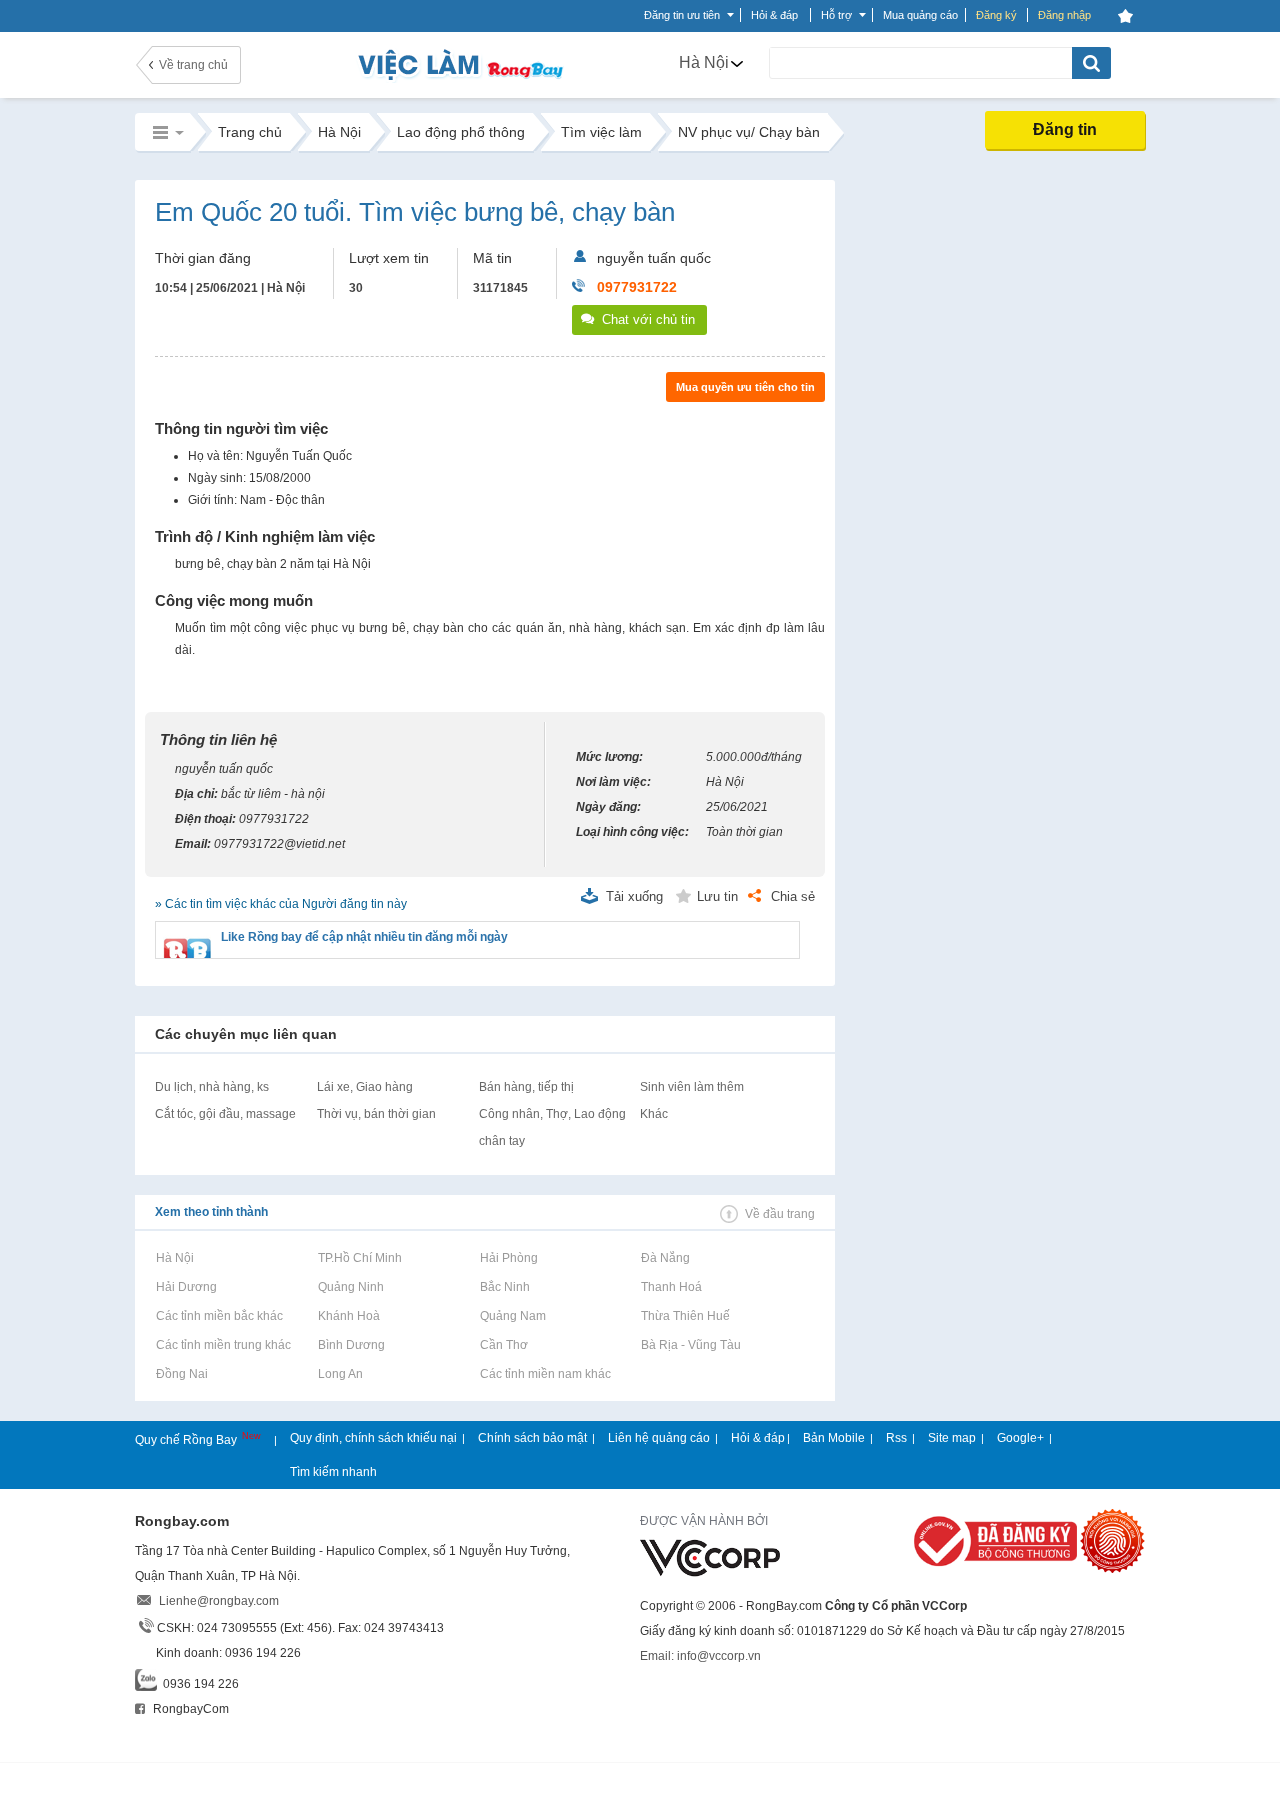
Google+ (1020, 1438)
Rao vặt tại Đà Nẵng (665, 1258)
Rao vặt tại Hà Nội (174, 1258)
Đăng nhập (1064, 15)
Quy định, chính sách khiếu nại (373, 1438)
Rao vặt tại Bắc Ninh (504, 1287)
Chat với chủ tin (648, 319)
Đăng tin (1065, 129)
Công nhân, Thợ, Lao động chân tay (552, 1127)
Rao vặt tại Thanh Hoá (671, 1287)
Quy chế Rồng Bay (187, 1440)
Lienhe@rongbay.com (219, 1601)
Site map (952, 1438)
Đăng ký (996, 15)
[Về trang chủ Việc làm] (440, 64)
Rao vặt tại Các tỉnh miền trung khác (223, 1345)
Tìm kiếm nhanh (333, 1472)
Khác (654, 1114)
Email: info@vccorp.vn (700, 1656)
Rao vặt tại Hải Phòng (508, 1258)
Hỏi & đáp (758, 1438)
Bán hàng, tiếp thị (526, 1087)
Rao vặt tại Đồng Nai (181, 1374)
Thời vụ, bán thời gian (376, 1114)
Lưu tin (717, 896)
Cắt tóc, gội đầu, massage (225, 1114)
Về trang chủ (193, 65)
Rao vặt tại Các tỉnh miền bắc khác (219, 1316)
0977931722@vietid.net (279, 844)
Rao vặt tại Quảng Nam (512, 1316)
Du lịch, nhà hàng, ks (212, 1087)
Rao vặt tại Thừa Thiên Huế (685, 1316)
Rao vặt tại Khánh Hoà (348, 1316)
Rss (896, 1438)
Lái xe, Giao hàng (365, 1087)
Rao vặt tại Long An (340, 1374)
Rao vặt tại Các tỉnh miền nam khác (545, 1374)
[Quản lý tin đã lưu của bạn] (1125, 16)
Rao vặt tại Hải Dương (186, 1287)
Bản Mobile (834, 1438)
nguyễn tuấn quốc (654, 258)
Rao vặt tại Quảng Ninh (350, 1287)
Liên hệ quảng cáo (659, 1438)
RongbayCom (189, 1709)
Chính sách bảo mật (532, 1438)
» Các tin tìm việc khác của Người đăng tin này (281, 904)
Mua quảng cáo (920, 15)
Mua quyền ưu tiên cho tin (745, 387)
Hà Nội (704, 62)
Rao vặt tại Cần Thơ (503, 1345)
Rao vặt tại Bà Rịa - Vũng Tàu (690, 1345)
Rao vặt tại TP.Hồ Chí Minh (359, 1258)
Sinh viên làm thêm (692, 1087)
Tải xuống (634, 896)
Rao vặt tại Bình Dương (351, 1345)
